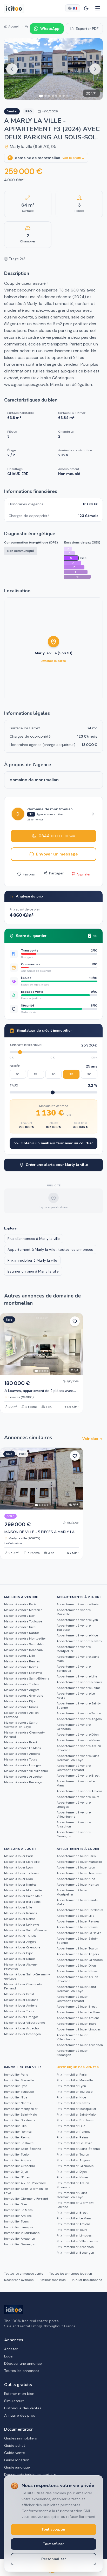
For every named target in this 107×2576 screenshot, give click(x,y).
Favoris (29, 874)
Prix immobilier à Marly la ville (32, 1260)
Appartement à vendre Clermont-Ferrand (74, 1768)
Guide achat (15, 2445)
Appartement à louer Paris (76, 1856)
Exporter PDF (87, 29)
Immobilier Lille (15, 2126)
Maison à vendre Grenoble (24, 1696)
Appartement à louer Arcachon (80, 2045)
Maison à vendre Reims (21, 1667)
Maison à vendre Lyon (20, 1616)
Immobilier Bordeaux (20, 2120)
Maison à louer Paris (19, 1856)
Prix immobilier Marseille (75, 2080)
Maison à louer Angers (20, 1942)
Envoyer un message (57, 854)
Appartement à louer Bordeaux (80, 1910)
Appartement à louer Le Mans (79, 2012)
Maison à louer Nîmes (20, 1959)
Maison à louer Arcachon (22, 2028)
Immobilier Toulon (17, 2154)
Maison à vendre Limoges (23, 1765)
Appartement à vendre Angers (79, 1719)
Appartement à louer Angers (78, 1954)
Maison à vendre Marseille (23, 1610)
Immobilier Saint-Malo (21, 2115)
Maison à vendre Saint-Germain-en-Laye (21, 1725)
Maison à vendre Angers (22, 1690)
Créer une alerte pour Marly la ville (57, 1165)
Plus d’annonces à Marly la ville (34, 1239)
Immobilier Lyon (16, 2086)
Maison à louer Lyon (18, 1867)
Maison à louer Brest (19, 1994)
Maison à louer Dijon (19, 1953)
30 (89, 1074)
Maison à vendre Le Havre (23, 1673)
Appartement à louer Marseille (79, 1862)
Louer (9, 2356)
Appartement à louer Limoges (79, 2029)
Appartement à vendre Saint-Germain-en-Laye (79, 1758)
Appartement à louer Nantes (78, 1885)
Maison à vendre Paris (20, 1604)
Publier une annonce (87, 2280)
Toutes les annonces (22, 2371)
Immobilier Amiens (18, 2216)
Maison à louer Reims (20, 1919)
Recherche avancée (19, 2280)
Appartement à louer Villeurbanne (72, 2037)
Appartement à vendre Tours (78, 1797)
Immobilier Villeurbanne (22, 2233)
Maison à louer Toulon (20, 1936)
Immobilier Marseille (19, 2080)
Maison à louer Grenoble (22, 1947)
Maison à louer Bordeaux (22, 1902)
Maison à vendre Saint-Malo (25, 1644)
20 (53, 1074)
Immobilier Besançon (20, 2244)
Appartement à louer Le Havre (79, 1933)
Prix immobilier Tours (72, 2230)
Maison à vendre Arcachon (24, 1777)
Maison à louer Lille (18, 1907)
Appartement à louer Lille (75, 1916)
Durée (15, 1066)
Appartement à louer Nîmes (77, 1971)
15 (36, 1074)
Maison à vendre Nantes (22, 1633)
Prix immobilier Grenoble (75, 2166)
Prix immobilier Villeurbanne (77, 2241)
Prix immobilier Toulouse (75, 2092)
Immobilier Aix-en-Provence (25, 2183)
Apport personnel (26, 1045)
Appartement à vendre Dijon (78, 1735)
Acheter (11, 2349)
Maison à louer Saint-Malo (23, 1896)
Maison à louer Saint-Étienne (25, 1930)
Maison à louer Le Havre (22, 1925)
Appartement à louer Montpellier (72, 1892)
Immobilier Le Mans (18, 2210)
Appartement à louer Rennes (78, 1921)
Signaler (84, 874)
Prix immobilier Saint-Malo (76, 2115)
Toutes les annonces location (71, 2274)
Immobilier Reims (17, 2137)
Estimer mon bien (53, 2280)
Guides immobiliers (21, 2438)
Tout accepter (53, 2529)
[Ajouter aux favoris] (75, 1321)
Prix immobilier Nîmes (73, 2177)
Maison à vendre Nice (20, 1627)
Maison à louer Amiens (21, 2006)
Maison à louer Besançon (22, 2034)
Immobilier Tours (16, 2221)
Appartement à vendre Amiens (79, 1791)
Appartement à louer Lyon (76, 1867)
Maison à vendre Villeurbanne (26, 1771)
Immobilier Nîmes (17, 2177)
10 (18, 1074)
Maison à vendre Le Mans (23, 1748)
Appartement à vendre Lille (77, 1676)
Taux (14, 1085)
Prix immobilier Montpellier (76, 2109)
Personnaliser (54, 2559)
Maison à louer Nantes (20, 1885)
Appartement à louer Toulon (77, 1948)
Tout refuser (53, 2544)
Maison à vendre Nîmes (21, 1707)
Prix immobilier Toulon (73, 2154)
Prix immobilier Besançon (75, 2253)
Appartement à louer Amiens (78, 2018)
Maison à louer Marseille (22, 1862)
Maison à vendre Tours (21, 1759)
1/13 (94, 93)
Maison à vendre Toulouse (23, 1621)
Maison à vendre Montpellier (25, 1639)
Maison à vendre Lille (19, 1656)
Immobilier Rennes (18, 2132)
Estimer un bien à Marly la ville (33, 1271)
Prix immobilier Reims (73, 2137)
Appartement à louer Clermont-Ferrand (72, 1999)
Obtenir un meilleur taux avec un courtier (57, 1143)
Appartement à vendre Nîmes (79, 1740)
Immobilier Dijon (16, 2172)
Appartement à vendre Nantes (79, 1641)
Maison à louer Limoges (21, 2017)
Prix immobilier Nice (71, 2097)
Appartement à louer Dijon (76, 1966)
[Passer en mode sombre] (86, 8)
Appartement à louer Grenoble (80, 1960)
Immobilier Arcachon (20, 2239)
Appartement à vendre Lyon (77, 1620)
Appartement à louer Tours (77, 2024)
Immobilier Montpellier (21, 2109)
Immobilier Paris (16, 2075)
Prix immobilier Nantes (73, 2103)
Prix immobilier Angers (73, 2160)
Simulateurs (14, 2401)
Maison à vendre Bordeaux (24, 1650)
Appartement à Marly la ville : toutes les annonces (50, 1249)
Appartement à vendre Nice (77, 1635)
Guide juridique (17, 2467)
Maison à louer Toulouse (22, 1873)
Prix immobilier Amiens (73, 2224)
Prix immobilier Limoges (74, 2235)
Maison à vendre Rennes (22, 1661)
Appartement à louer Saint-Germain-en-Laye (77, 1989)
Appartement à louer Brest (77, 2007)
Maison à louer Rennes (21, 1913)
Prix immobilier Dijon (72, 2172)
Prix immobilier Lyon (71, 2086)
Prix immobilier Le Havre (74, 2143)
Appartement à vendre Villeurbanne (74, 1814)
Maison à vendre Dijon (20, 1701)
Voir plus (90, 1439)
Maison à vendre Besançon (24, 1782)
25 (71, 1074)
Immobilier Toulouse (19, 2092)
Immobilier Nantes (18, 2103)
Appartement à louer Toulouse (79, 1873)
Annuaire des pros (20, 2415)
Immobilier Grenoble (19, 2166)
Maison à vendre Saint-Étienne (27, 1678)
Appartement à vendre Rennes (79, 1682)
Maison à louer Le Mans (21, 2000)
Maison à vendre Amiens (22, 1754)
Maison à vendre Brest (21, 1742)
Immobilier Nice (16, 2097)
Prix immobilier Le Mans (74, 2218)
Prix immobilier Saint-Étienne (78, 2149)
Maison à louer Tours (19, 2011)
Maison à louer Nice (18, 1879)
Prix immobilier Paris (72, 2075)
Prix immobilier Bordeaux (75, 2120)
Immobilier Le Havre (19, 2143)
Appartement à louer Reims (77, 1927)
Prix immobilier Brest (72, 2213)
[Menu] (98, 8)
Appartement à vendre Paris (78, 1604)
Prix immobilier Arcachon (75, 2247)
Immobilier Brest (16, 2204)
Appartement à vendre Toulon (79, 1713)
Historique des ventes (23, 2408)
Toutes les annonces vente (24, 2274)
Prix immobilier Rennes (73, 2132)
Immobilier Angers (18, 2160)
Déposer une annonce (23, 2363)
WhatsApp (50, 29)
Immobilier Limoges (19, 2227)
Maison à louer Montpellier (24, 1890)
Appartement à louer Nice (76, 1879)
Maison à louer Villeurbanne (25, 2023)
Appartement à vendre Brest (78, 1776)
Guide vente (15, 2453)
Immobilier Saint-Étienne (23, 2149)
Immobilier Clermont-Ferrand (26, 2199)
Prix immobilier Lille (71, 2126)
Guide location (17, 2460)
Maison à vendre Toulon (21, 1684)
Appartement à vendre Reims (79, 1688)
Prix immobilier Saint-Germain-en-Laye (73, 2195)
